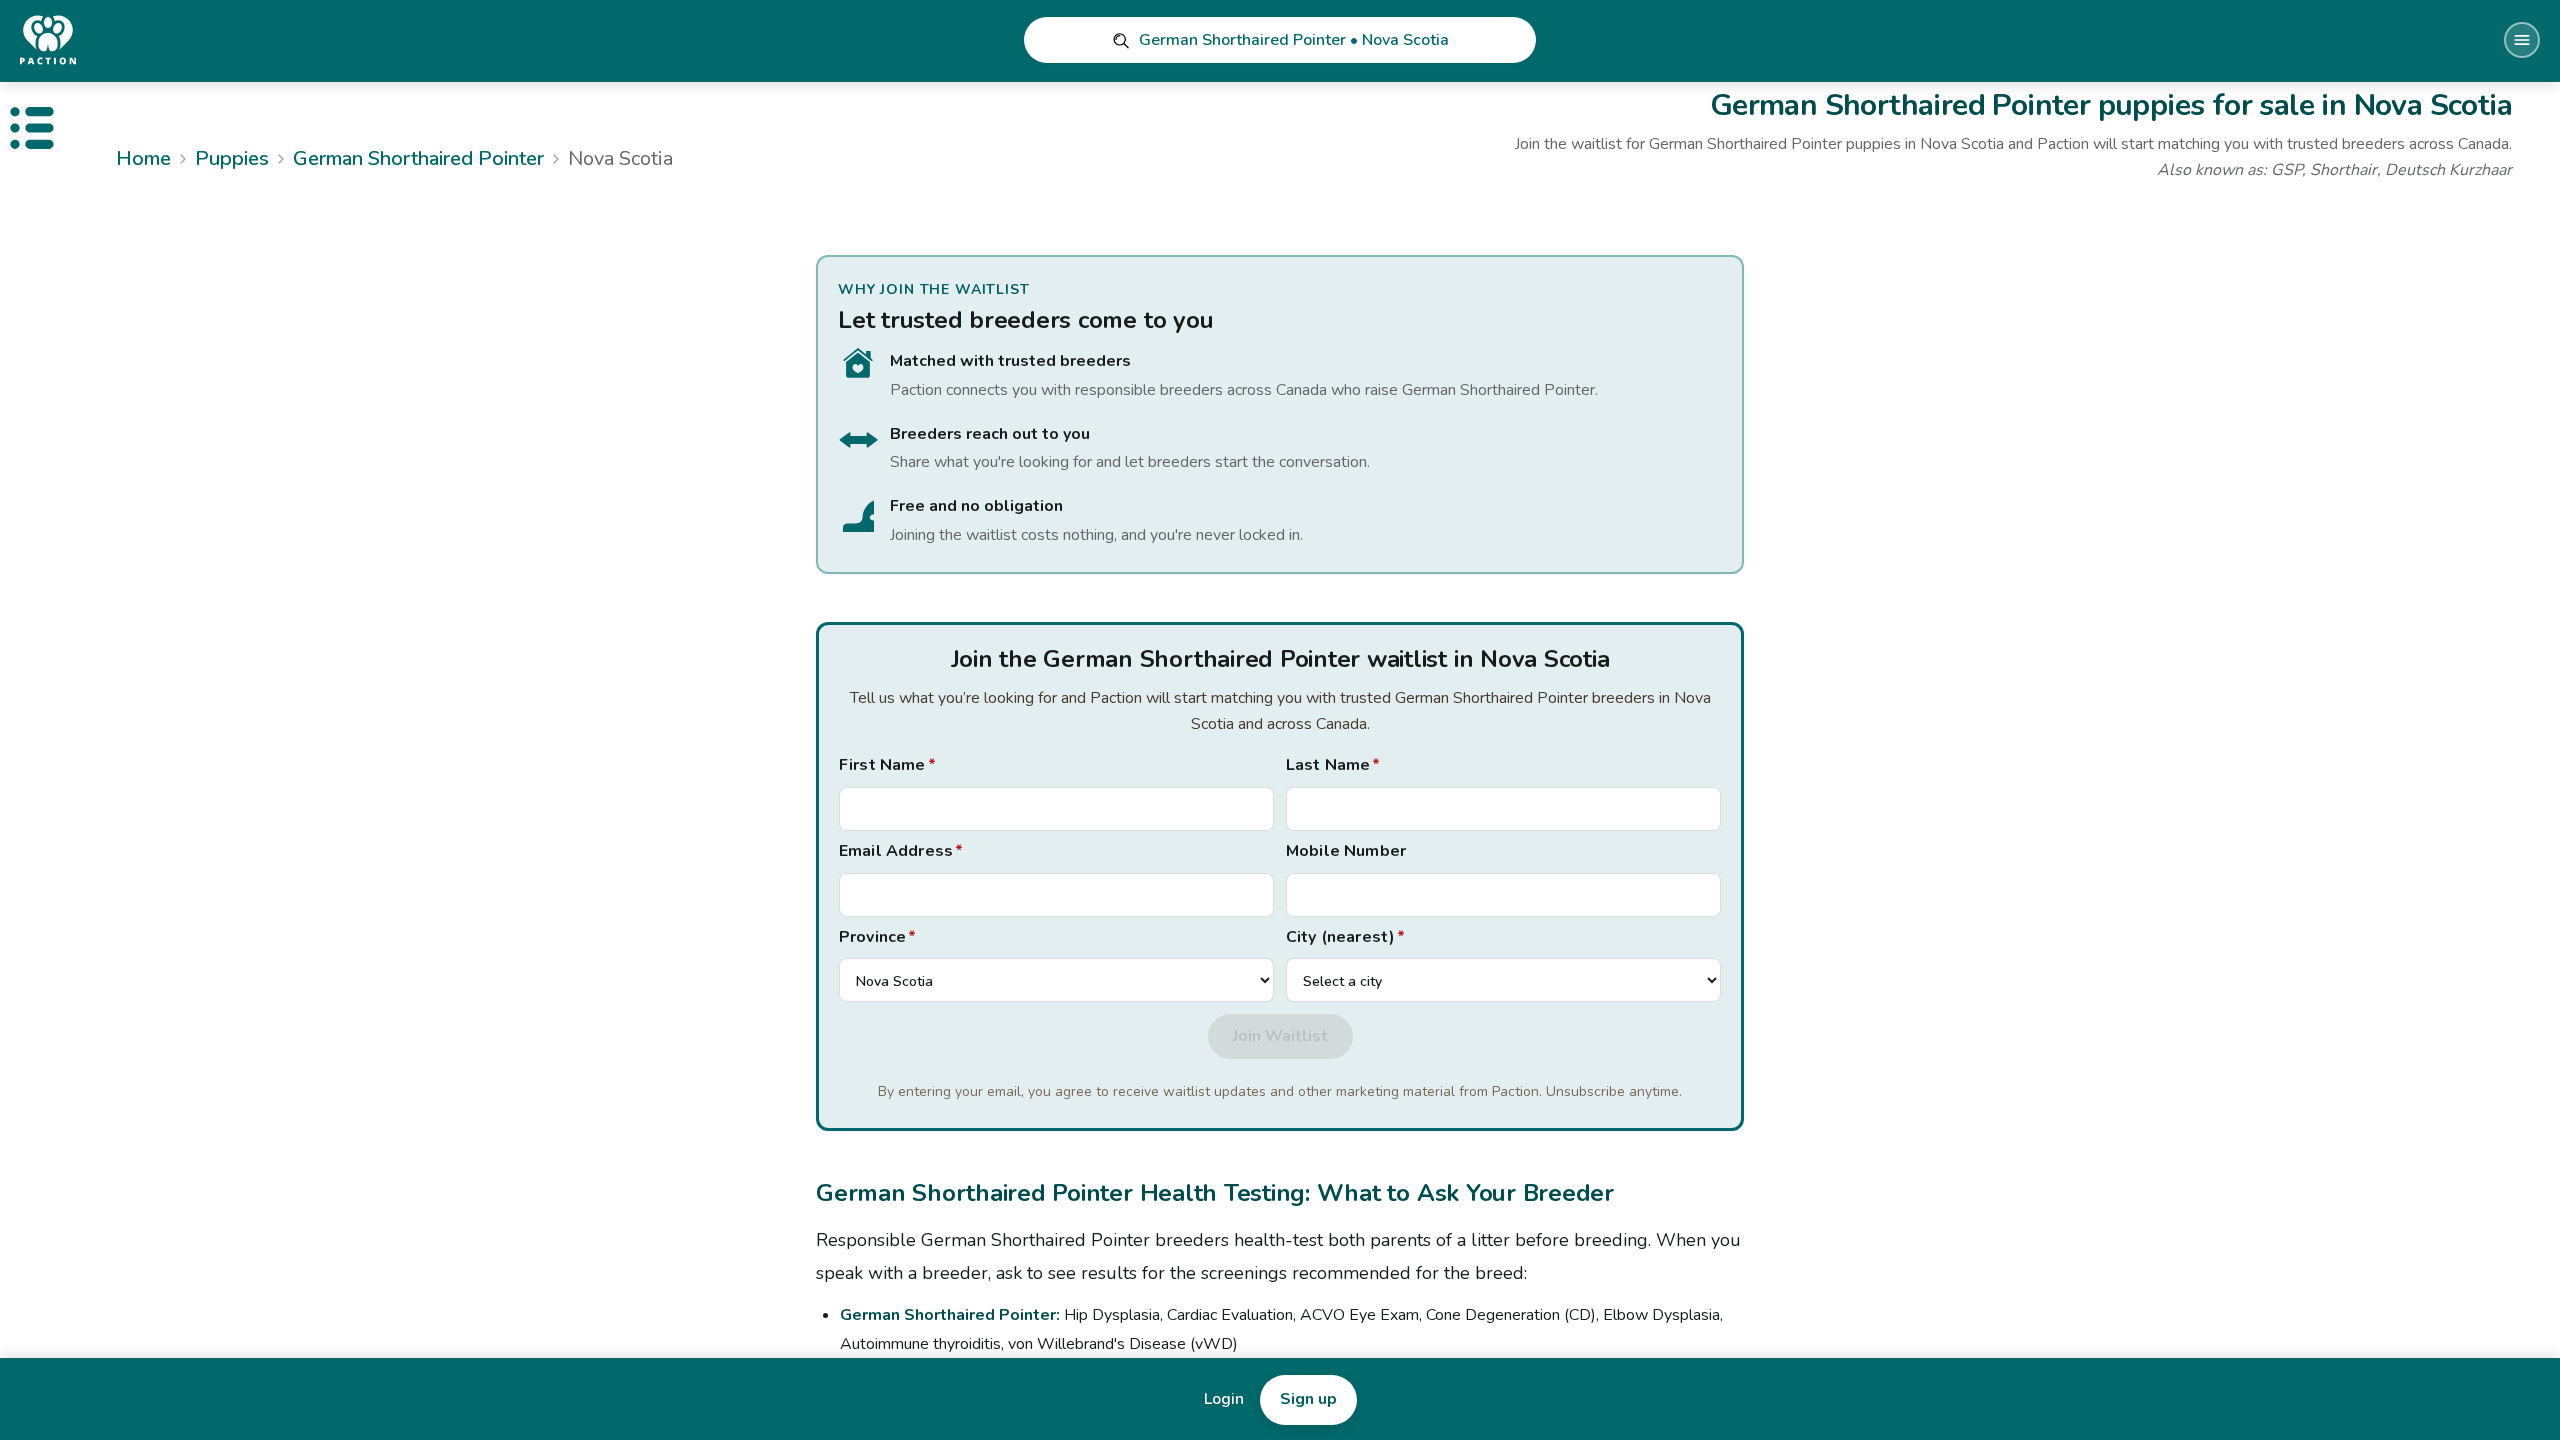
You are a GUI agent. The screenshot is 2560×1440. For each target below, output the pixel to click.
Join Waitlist (1280, 1036)
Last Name (1333, 765)
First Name (887, 765)
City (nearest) (1345, 937)
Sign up (1308, 1399)
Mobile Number (1346, 851)
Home (143, 158)
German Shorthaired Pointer (418, 158)
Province (877, 937)
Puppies (232, 158)
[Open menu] (2522, 40)
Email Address (901, 851)
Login (1224, 1399)
